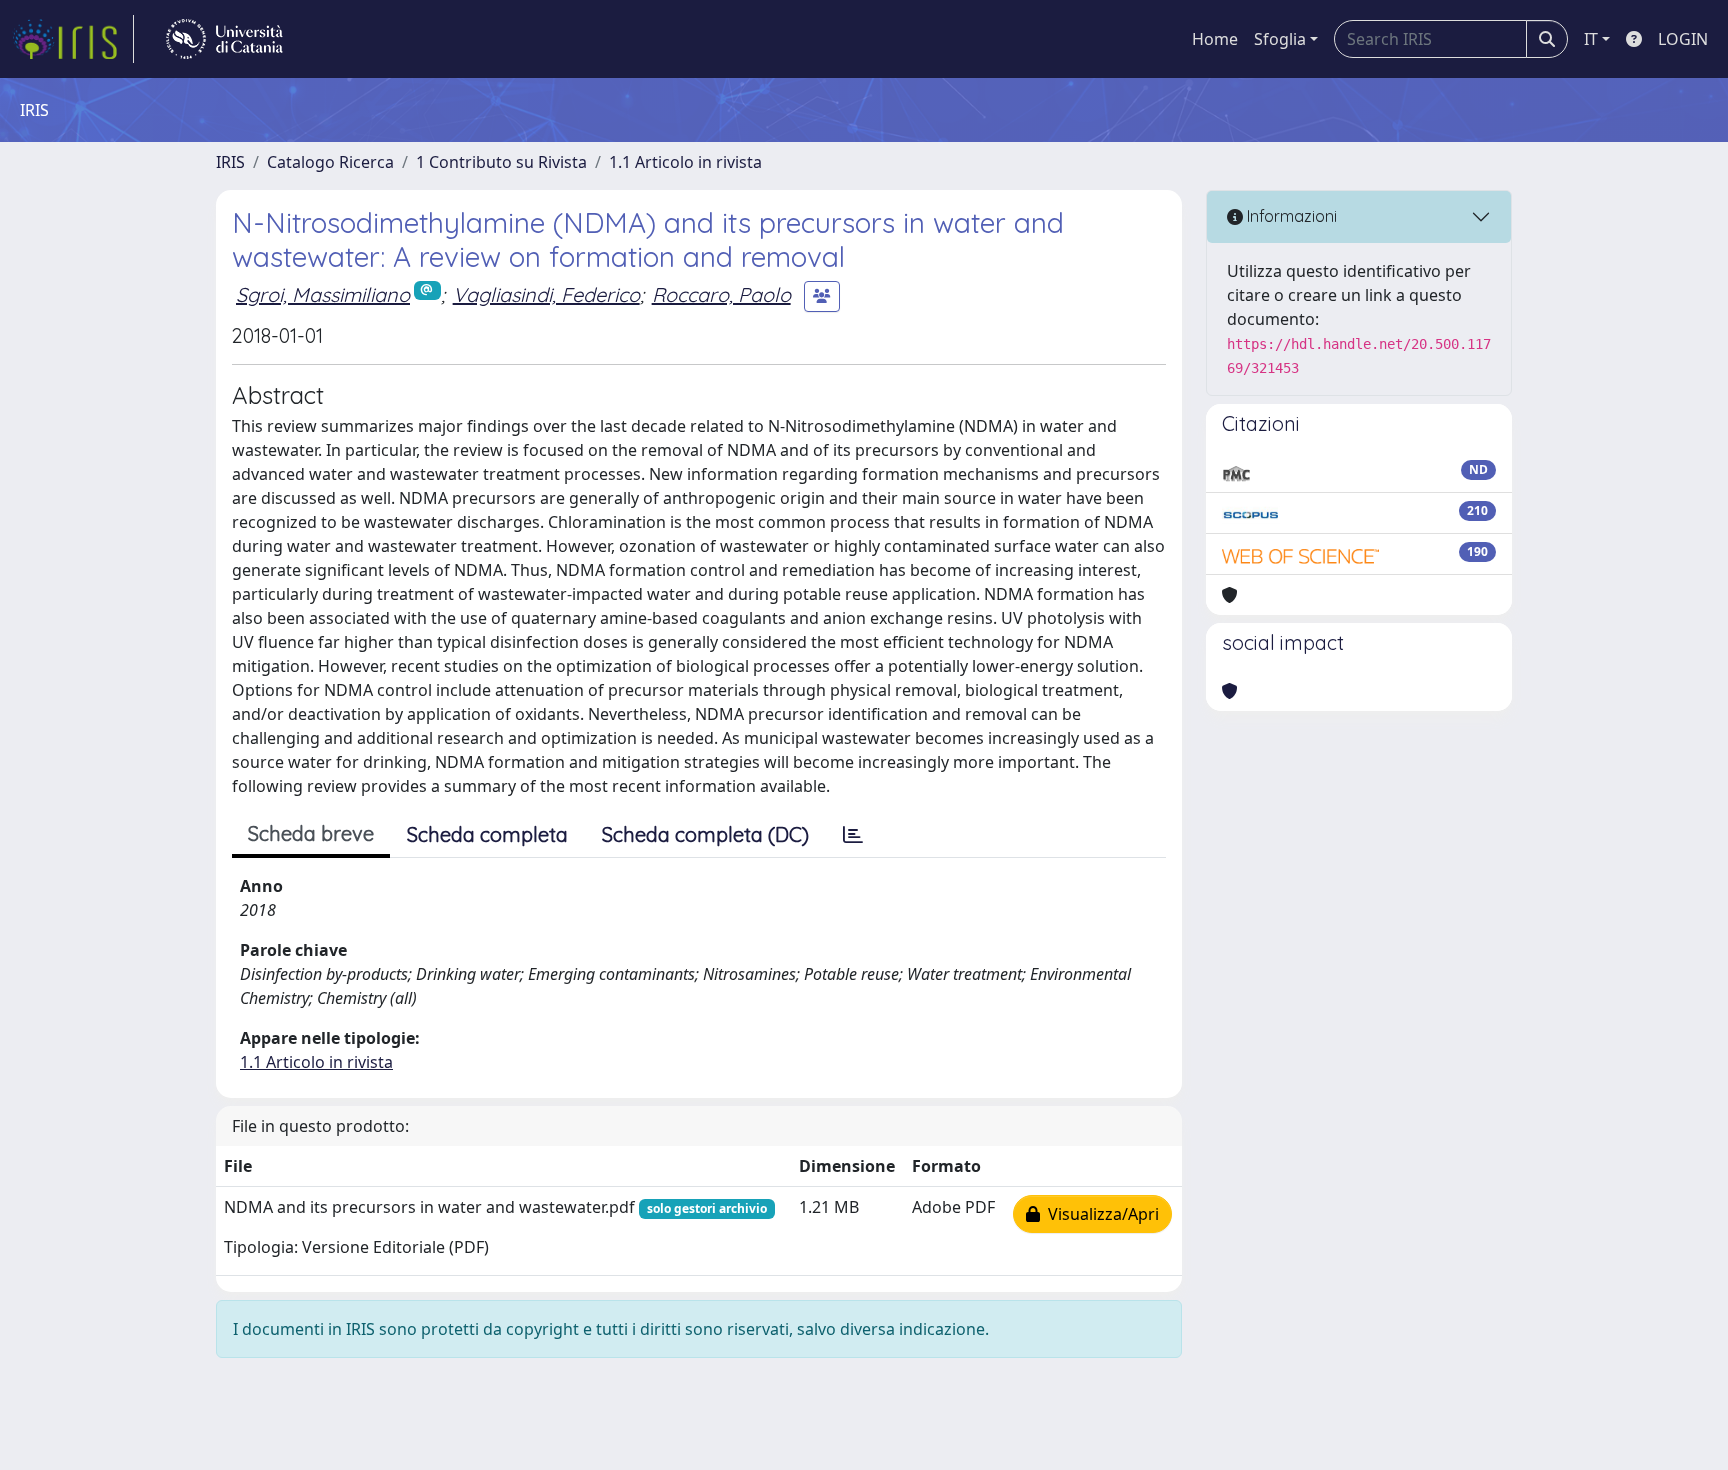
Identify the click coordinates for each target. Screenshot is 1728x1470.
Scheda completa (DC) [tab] (705, 834)
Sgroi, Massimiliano (323, 294)
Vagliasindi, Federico (546, 294)
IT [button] (1591, 39)
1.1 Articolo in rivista (685, 162)
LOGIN (1683, 39)
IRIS (230, 162)
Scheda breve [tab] (311, 833)
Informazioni (1290, 216)
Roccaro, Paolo (721, 294)
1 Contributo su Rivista (501, 162)
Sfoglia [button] (1280, 39)
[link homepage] (73, 39)
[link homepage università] (224, 39)
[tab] (853, 835)
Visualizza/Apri (1099, 1214)
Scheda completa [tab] (487, 834)
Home (1215, 39)
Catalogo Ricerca (330, 162)
